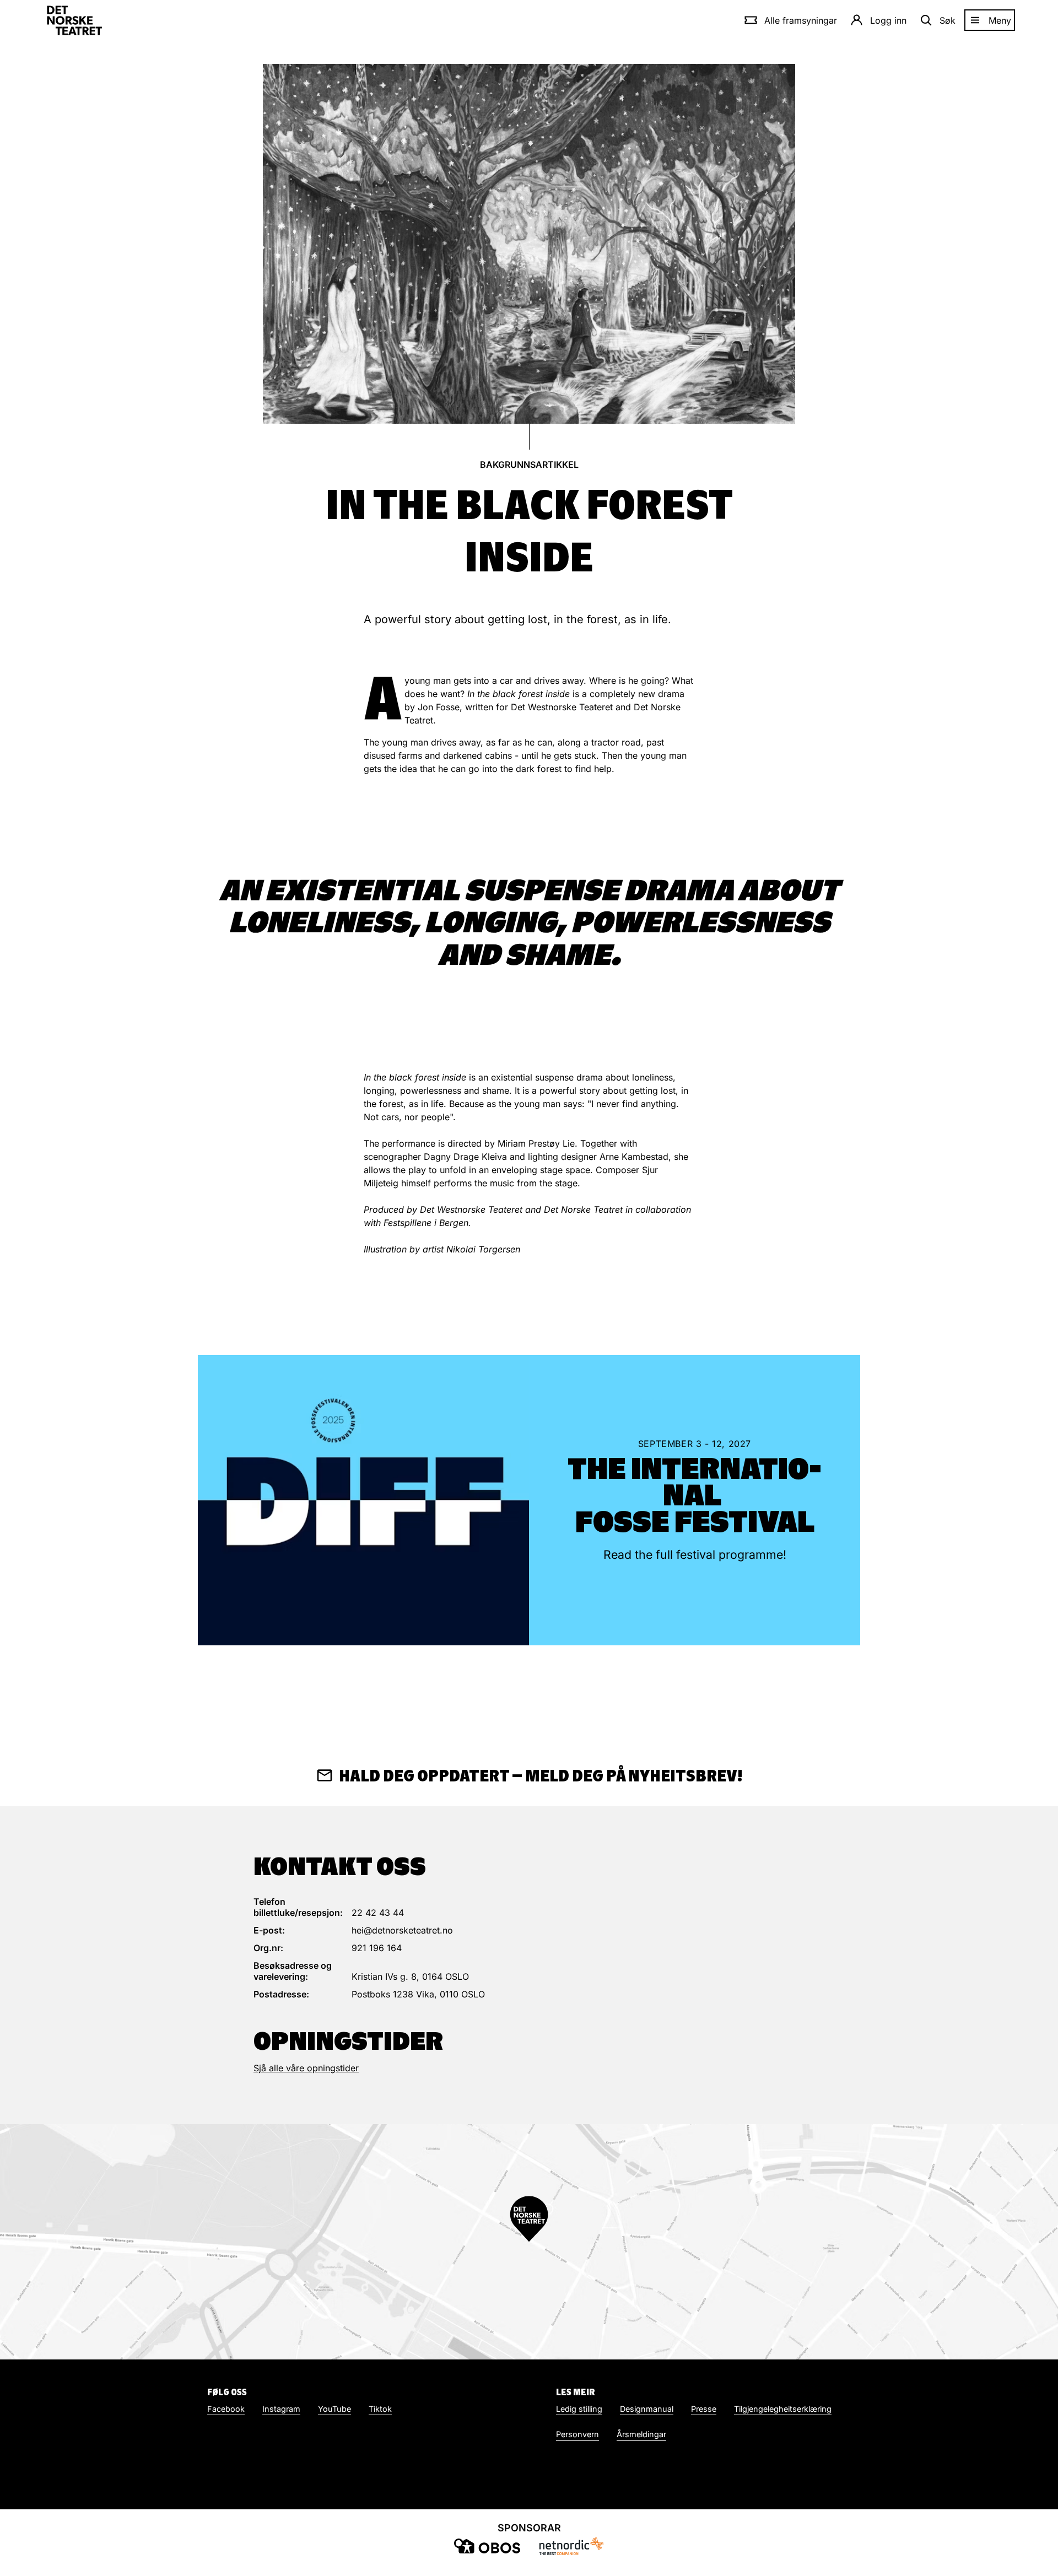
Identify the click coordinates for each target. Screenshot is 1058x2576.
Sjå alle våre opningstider (306, 2068)
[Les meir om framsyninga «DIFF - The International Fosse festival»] (363, 1500)
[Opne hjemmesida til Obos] (487, 2546)
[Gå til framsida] (74, 20)
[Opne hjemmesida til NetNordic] (571, 2546)
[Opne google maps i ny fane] (529, 2242)
